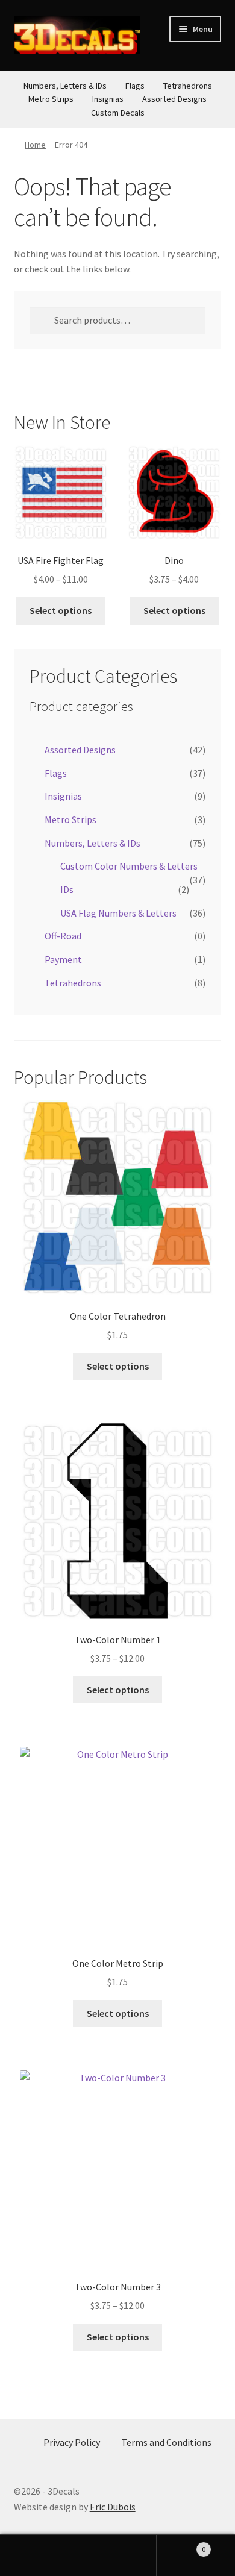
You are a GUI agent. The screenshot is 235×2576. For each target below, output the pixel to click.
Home (35, 145)
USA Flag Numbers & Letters (118, 913)
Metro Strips (51, 99)
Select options (61, 610)
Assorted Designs (174, 99)
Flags (135, 86)
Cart (181, 2545)
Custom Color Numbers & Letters (129, 866)
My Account (39, 2556)
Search (117, 2556)
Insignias (108, 99)
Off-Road (63, 936)
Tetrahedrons (188, 86)
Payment (63, 959)
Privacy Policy (72, 2442)
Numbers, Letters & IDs (65, 86)
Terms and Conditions (166, 2442)
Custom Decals (118, 113)
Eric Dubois (113, 2507)
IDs (67, 889)
